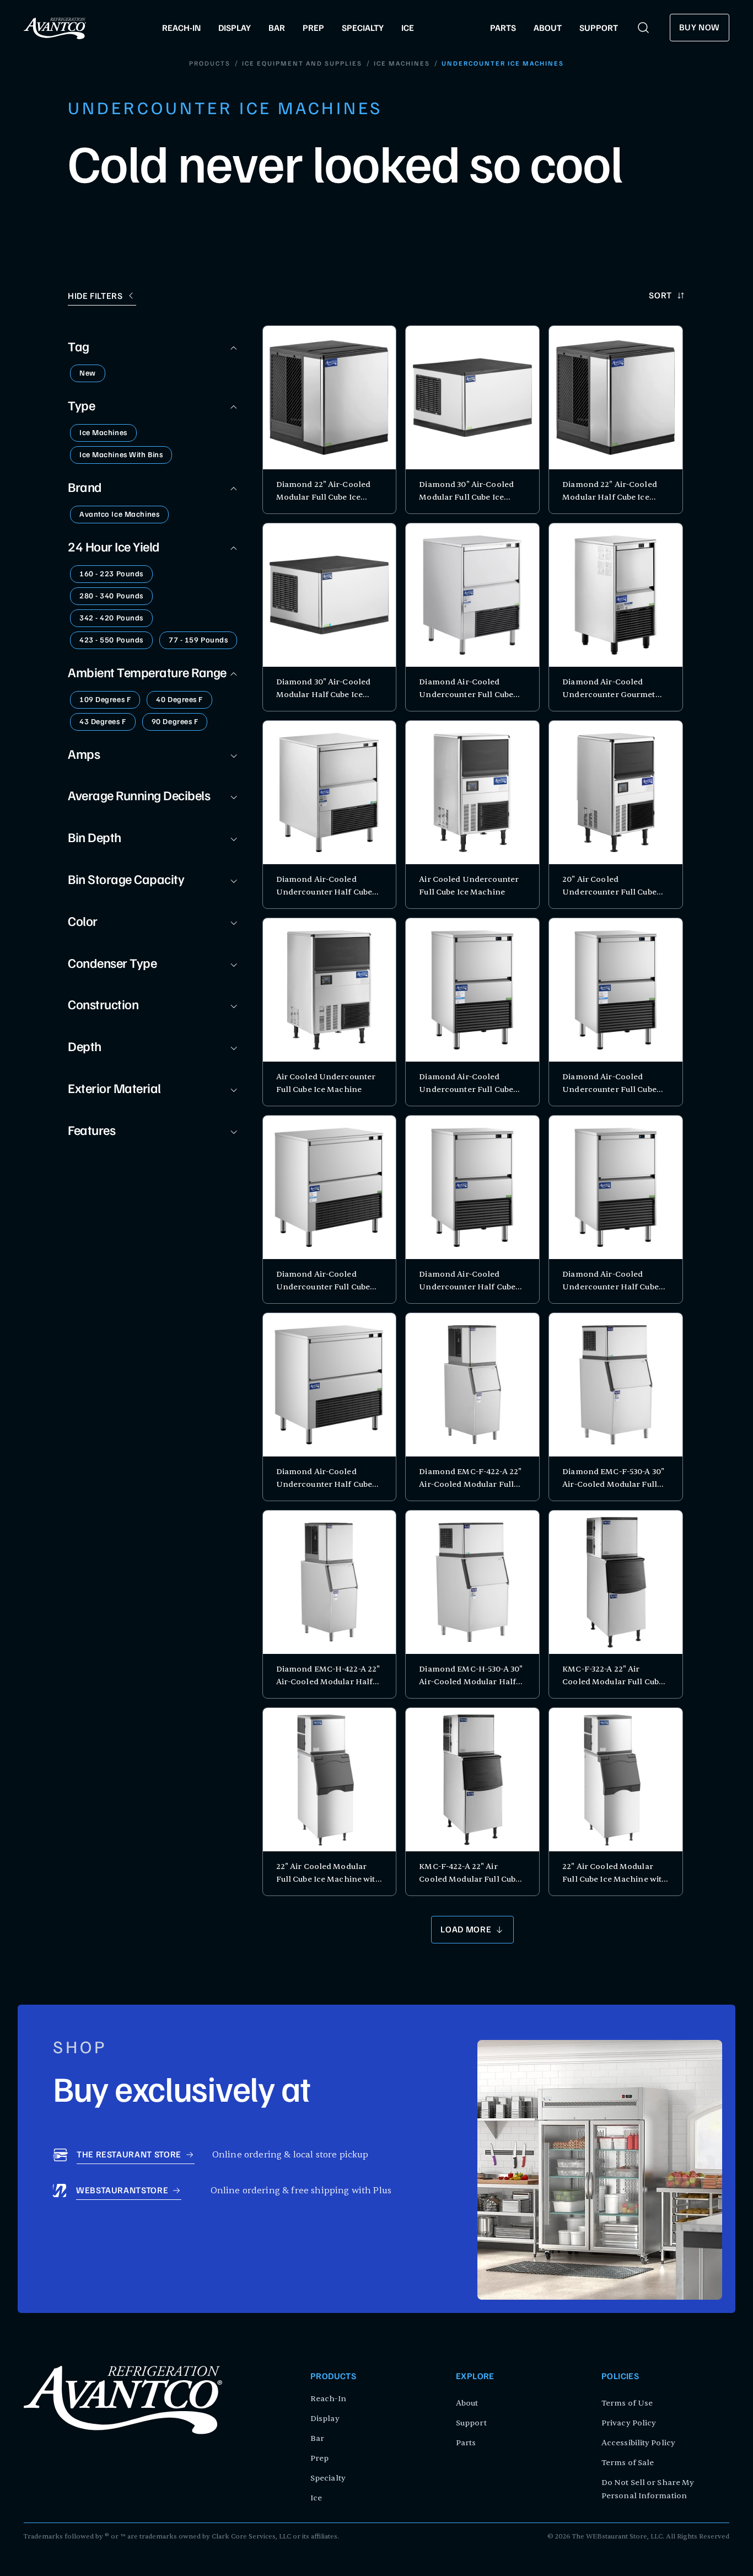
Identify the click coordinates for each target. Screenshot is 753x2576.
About (467, 2403)
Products (210, 64)
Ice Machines (402, 64)
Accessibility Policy (638, 2443)
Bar (317, 2438)
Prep (319, 2458)
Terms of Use (627, 2403)
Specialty (328, 2478)
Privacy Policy (629, 2423)
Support (471, 2423)
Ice (316, 2498)
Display (325, 2419)
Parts (466, 2443)
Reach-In (328, 2399)
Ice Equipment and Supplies (302, 64)
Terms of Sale (628, 2463)
